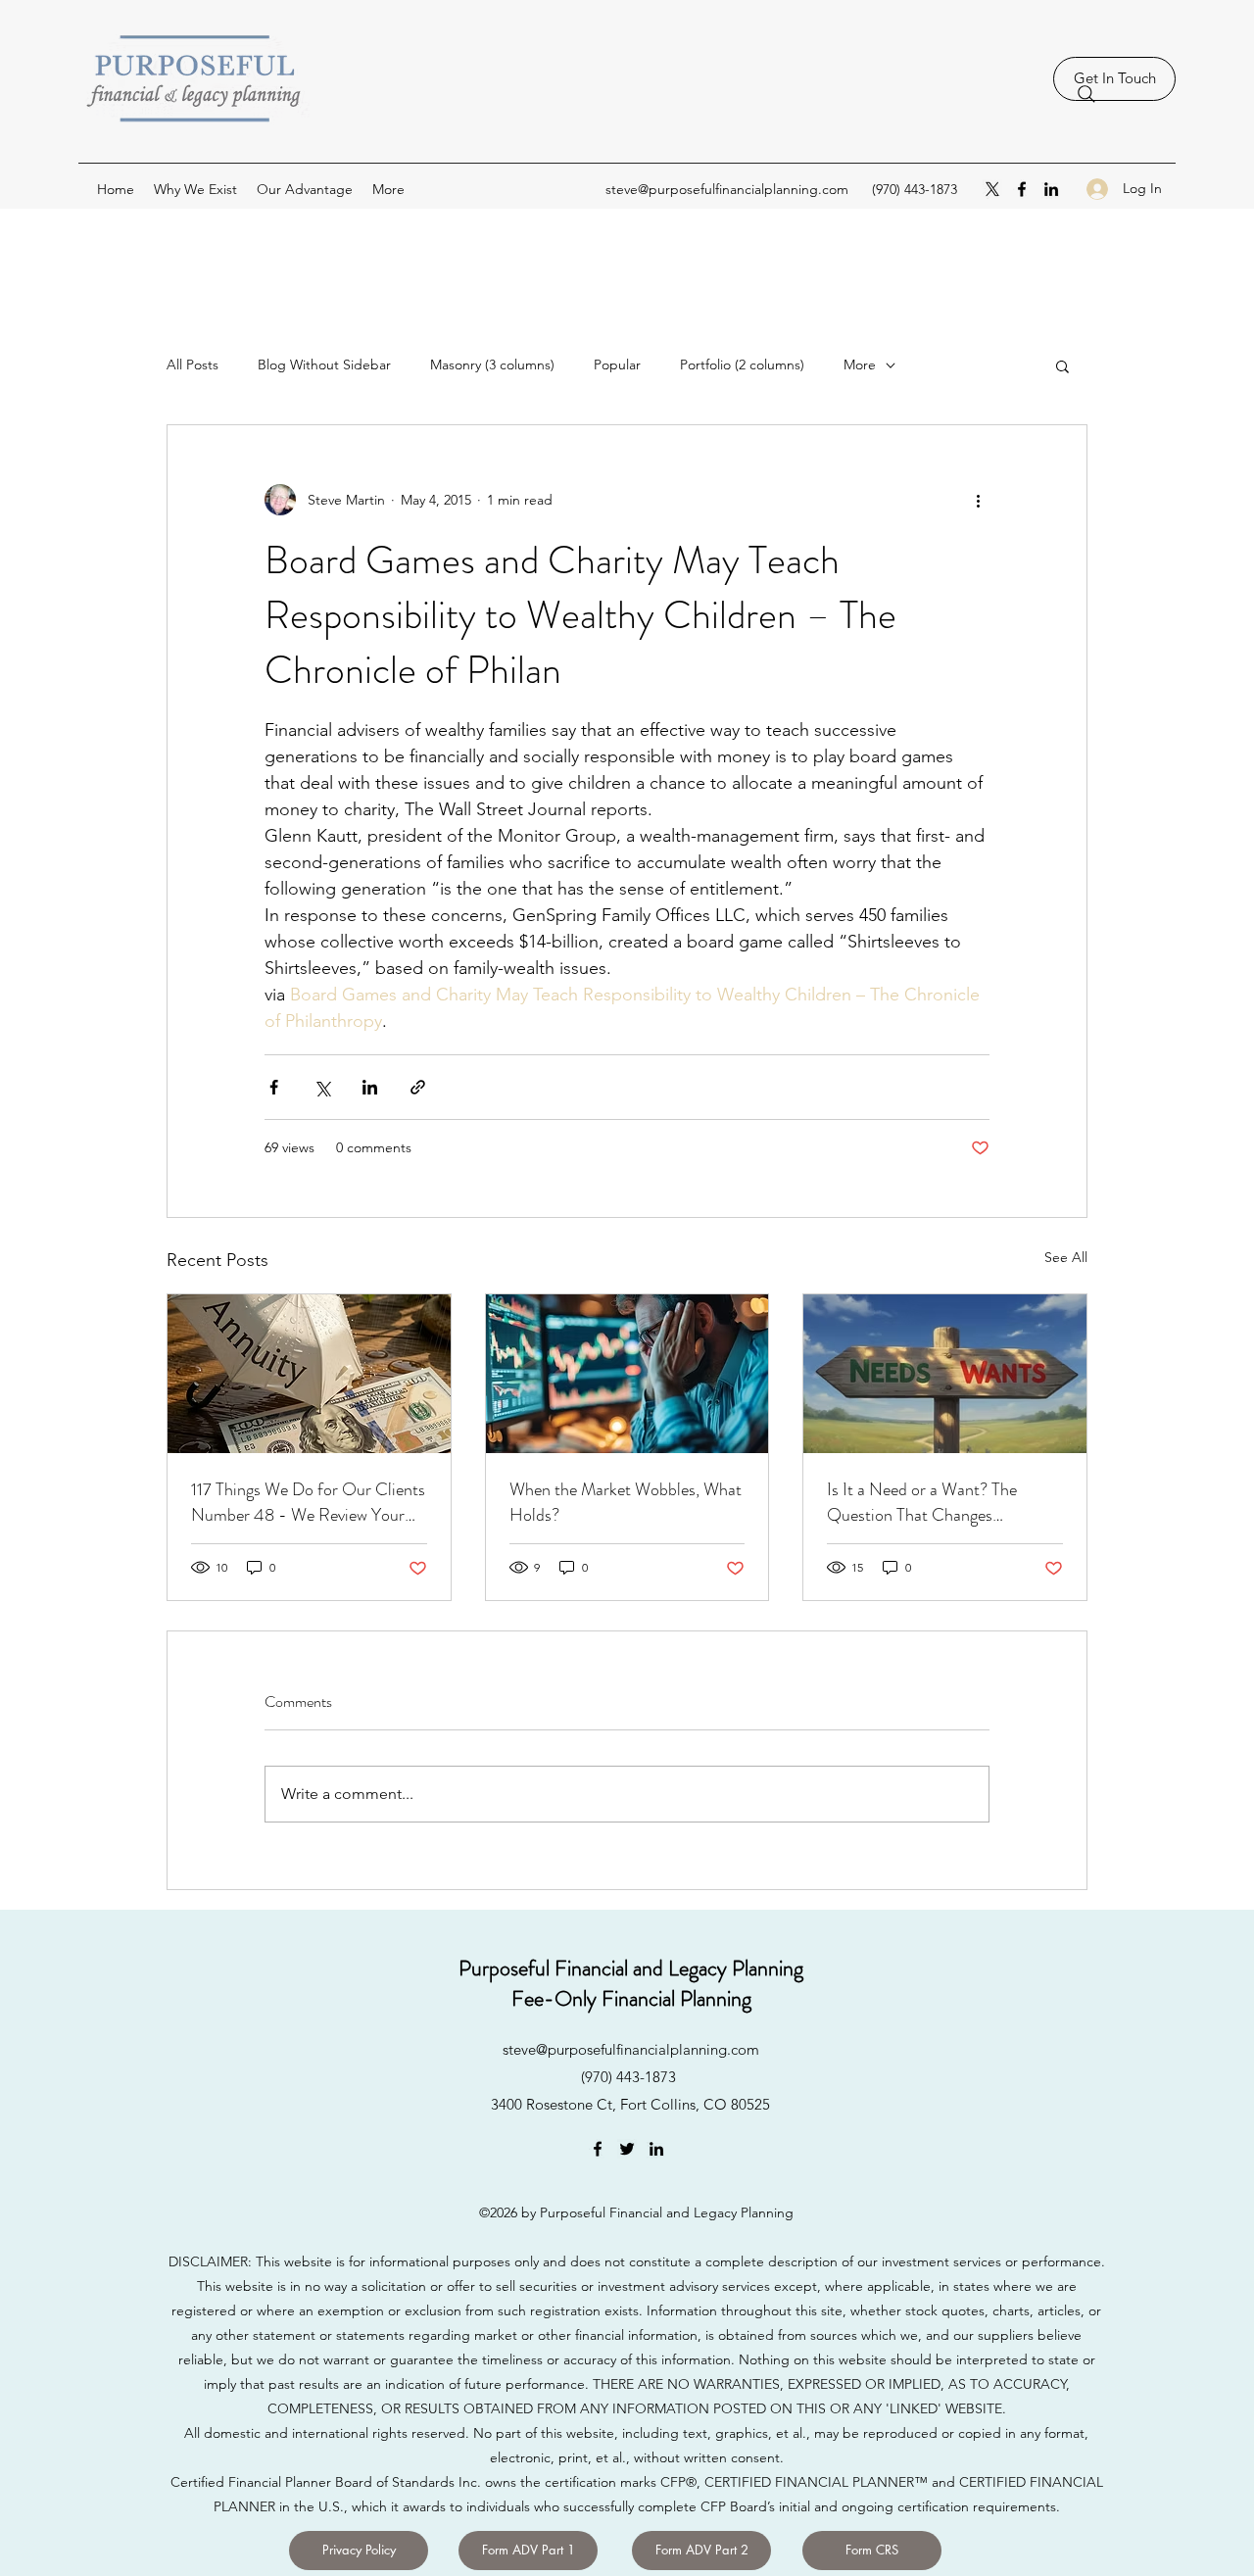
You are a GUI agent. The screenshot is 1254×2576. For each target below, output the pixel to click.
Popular (617, 365)
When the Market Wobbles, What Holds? (626, 1502)
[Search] (1086, 94)
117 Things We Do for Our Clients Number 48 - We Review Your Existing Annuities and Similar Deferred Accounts (308, 1502)
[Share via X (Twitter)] (322, 1087)
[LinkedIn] (1051, 189)
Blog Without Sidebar (324, 365)
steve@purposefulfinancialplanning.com (727, 189)
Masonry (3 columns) (492, 365)
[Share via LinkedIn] (370, 1087)
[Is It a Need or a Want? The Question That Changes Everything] (945, 1374)
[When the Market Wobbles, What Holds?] (627, 1374)
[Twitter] (627, 2149)
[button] (1062, 365)
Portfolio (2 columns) (742, 365)
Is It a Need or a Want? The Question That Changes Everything (922, 1502)
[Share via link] (418, 1087)
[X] (992, 189)
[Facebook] (1022, 189)
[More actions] (978, 500)
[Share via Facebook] (274, 1087)
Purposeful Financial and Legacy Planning (631, 1968)
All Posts (193, 365)
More (860, 365)
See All (1066, 1257)
